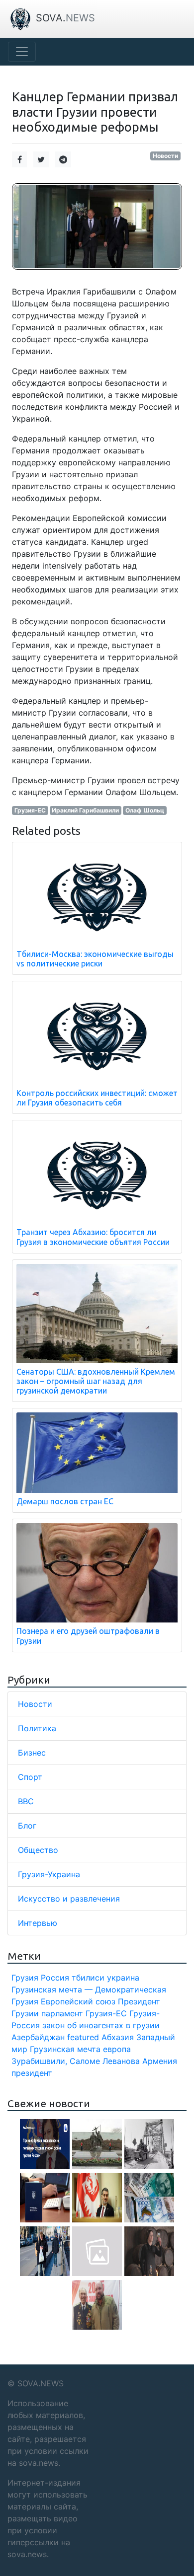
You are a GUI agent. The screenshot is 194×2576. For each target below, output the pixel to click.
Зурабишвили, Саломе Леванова (76, 2061)
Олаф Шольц (145, 810)
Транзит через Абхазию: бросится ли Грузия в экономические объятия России (93, 1237)
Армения (160, 2061)
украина (123, 1978)
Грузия (25, 1978)
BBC (26, 1801)
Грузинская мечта (65, 2049)
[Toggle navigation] (22, 52)
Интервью (38, 1923)
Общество (38, 1850)
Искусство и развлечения (69, 1899)
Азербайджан (38, 2037)
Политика (37, 1728)
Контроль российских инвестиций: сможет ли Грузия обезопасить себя (97, 1098)
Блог (27, 1826)
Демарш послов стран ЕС (65, 1501)
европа (117, 2049)
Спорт (30, 1777)
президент (32, 2073)
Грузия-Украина (49, 1874)
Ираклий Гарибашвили (85, 810)
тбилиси (88, 1978)
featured (83, 2037)
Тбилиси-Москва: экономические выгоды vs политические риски (95, 959)
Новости (165, 156)
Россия (55, 1978)
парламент (62, 2013)
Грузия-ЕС (30, 810)
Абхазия (118, 2037)
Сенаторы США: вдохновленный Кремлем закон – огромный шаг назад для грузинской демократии (96, 1381)
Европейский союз (78, 2001)
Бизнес (32, 1753)
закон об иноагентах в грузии (101, 2025)
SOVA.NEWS (41, 2383)
